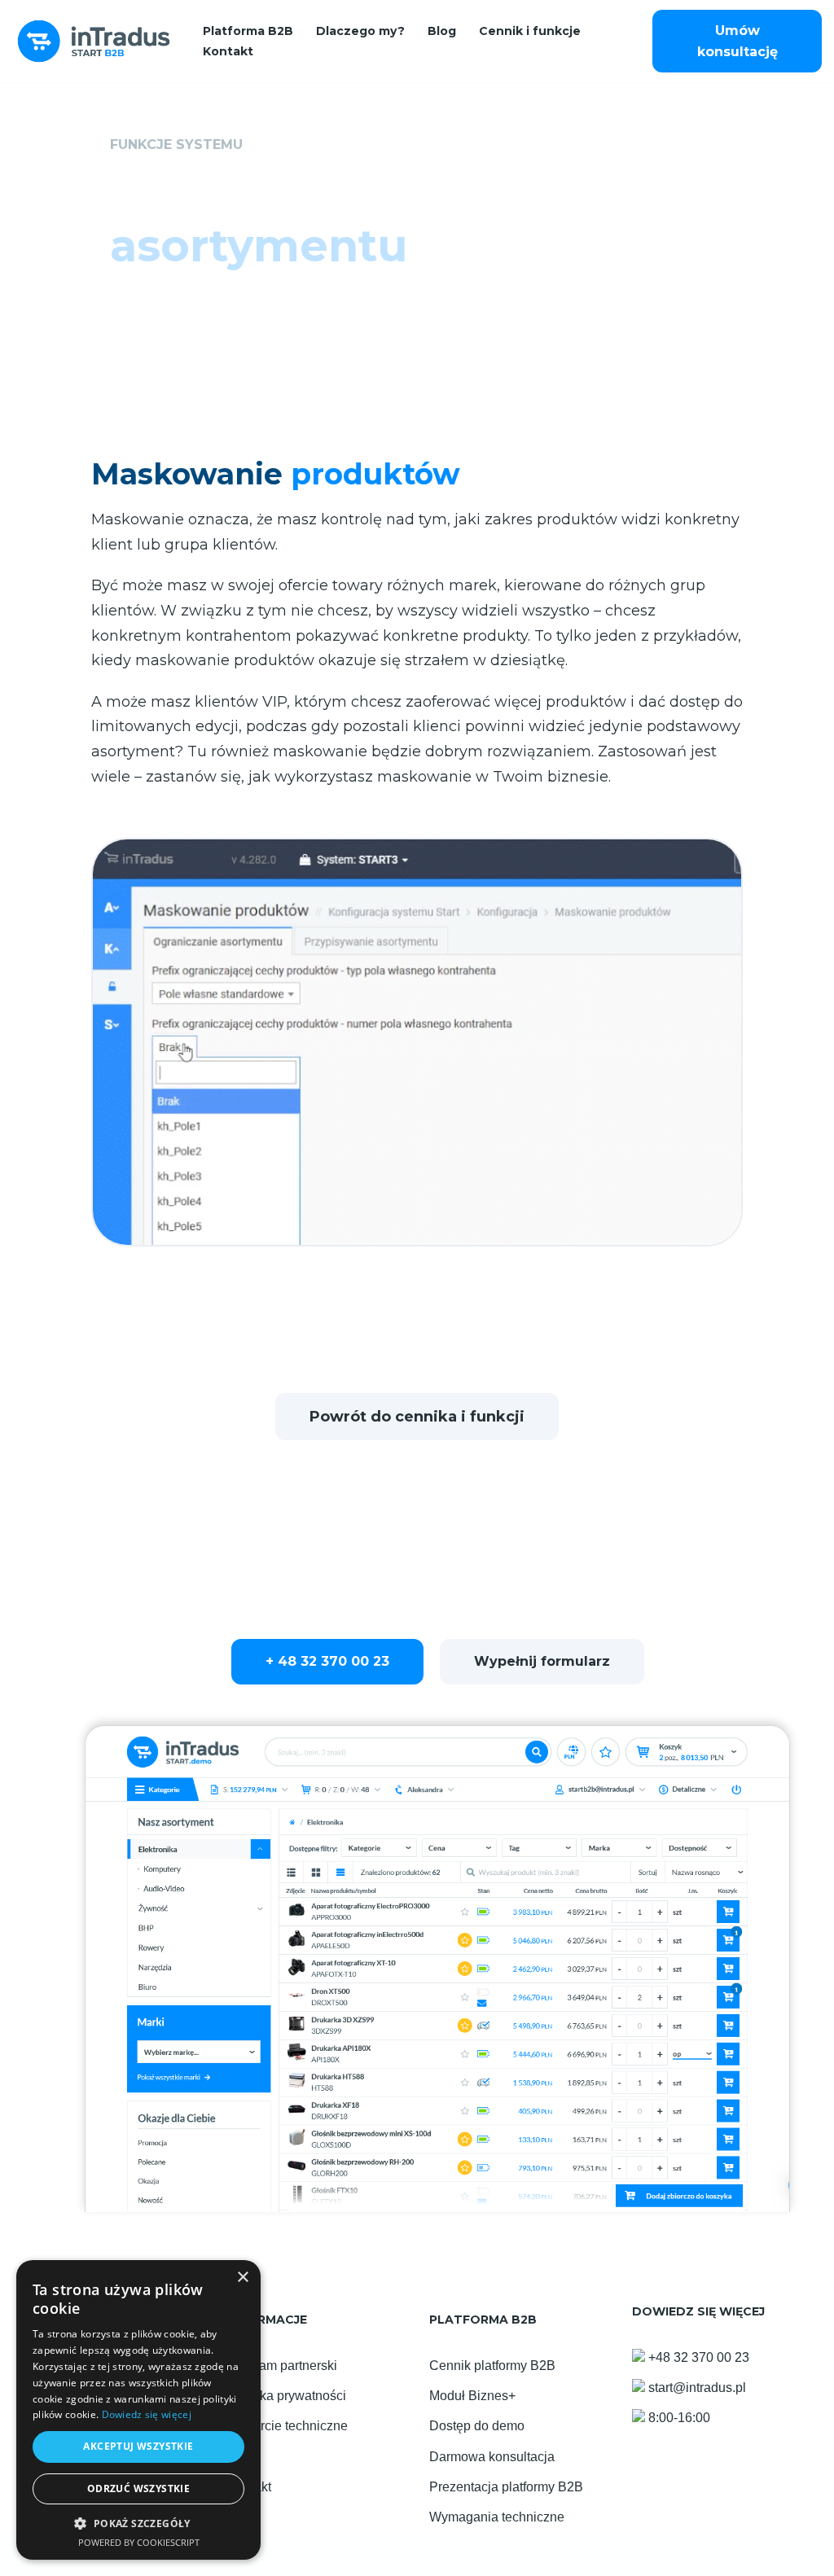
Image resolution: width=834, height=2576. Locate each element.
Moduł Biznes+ (472, 2396)
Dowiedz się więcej (147, 2414)
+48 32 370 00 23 (699, 2357)
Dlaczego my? (360, 31)
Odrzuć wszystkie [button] (138, 2488)
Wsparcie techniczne (288, 2426)
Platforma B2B (248, 31)
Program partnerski (282, 2366)
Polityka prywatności (287, 2396)
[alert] (138, 2410)
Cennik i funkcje (530, 31)
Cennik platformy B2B (492, 2366)
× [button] (242, 2278)
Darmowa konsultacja (492, 2457)
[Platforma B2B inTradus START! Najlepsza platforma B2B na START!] (94, 41)
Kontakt (228, 51)
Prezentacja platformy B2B (506, 2487)
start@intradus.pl (697, 2388)
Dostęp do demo (477, 2426)
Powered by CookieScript (139, 2542)
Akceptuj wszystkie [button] (138, 2446)
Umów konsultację (737, 41)
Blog (442, 31)
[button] (138, 2523)
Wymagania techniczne (497, 2517)
